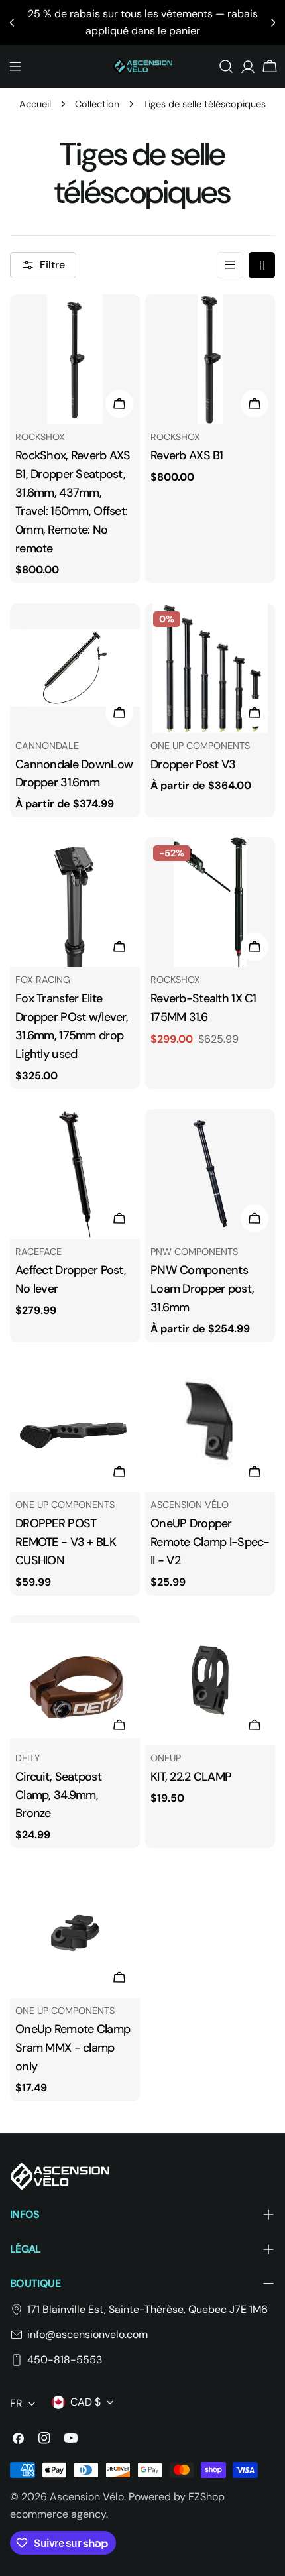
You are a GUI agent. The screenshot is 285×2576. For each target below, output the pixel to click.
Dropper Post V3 (193, 764)
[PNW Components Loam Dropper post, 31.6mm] (210, 1174)
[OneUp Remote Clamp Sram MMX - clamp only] (75, 1933)
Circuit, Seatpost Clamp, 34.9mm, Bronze (58, 1795)
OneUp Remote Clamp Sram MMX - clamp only (73, 2048)
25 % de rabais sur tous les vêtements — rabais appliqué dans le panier (143, 22)
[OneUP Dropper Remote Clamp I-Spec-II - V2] (210, 1427)
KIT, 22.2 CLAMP (191, 1777)
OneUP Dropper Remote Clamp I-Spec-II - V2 (210, 1542)
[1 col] (230, 265)
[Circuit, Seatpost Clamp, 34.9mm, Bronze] (75, 1680)
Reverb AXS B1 (187, 455)
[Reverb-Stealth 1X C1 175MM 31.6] (210, 902)
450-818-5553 (65, 2360)
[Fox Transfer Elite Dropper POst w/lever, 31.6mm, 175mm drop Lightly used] (75, 902)
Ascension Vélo (87, 2497)
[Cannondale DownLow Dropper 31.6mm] (75, 668)
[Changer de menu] (15, 66)
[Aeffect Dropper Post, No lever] (75, 1174)
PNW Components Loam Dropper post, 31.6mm (202, 1289)
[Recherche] (226, 66)
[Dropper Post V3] (210, 668)
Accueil (35, 104)
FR (16, 2403)
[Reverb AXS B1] (210, 359)
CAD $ (85, 2402)
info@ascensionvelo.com (87, 2334)
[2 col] (262, 265)
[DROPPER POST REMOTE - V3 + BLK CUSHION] (75, 1427)
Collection (97, 104)
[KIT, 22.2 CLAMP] (210, 1680)
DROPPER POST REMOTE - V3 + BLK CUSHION (66, 1542)
